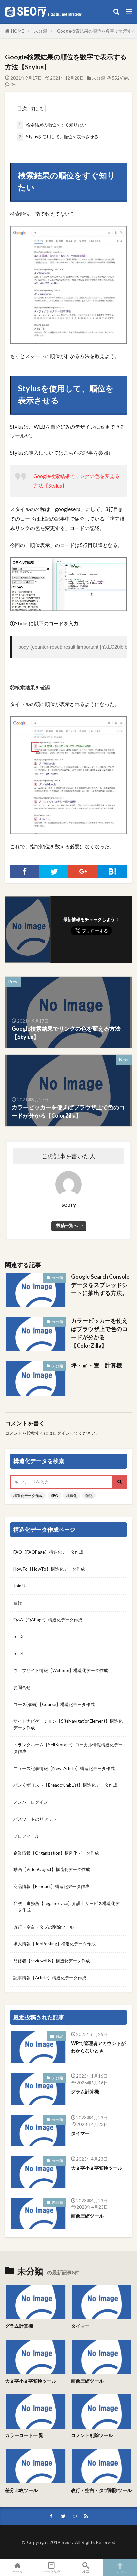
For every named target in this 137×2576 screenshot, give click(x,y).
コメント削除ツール (92, 2435)
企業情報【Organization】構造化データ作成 (56, 1853)
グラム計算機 (85, 2091)
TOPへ (120, 2572)
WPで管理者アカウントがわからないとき (98, 2047)
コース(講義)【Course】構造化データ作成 (54, 1704)
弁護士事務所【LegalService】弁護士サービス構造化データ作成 (67, 1907)
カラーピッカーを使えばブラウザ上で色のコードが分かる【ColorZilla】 (99, 1333)
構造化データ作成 (28, 1495)
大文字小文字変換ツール (97, 2168)
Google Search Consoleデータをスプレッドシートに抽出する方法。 (100, 1285)
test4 (18, 1653)
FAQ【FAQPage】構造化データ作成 (48, 1552)
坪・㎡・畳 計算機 (97, 1365)
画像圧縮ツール (87, 2216)
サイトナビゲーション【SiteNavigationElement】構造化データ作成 (68, 1724)
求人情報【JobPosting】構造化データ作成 (55, 1944)
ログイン (61, 1433)
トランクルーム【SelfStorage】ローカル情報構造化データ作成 (68, 1748)
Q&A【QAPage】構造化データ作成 (48, 1620)
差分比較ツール (21, 2490)
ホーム (17, 2572)
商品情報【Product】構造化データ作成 (51, 1886)
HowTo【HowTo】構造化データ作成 (49, 1569)
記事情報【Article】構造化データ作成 (50, 1978)
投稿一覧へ (67, 1225)
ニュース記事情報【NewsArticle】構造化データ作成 (64, 1768)
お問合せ (22, 1687)
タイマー (80, 2133)
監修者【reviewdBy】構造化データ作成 (52, 1961)
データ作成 (52, 2572)
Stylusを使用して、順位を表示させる (59, 137)
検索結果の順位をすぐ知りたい (53, 125)
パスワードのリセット (35, 1819)
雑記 (89, 1495)
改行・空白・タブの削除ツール (44, 1927)
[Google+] (83, 871)
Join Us (20, 1586)
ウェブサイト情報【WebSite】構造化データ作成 (61, 1670)
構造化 (72, 1495)
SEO (54, 1495)
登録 (18, 1603)
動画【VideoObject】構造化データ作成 (52, 1869)
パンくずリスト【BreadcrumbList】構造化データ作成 (65, 1785)
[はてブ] (112, 871)
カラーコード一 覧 (24, 2435)
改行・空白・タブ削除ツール (101, 2490)
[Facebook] (25, 871)
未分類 (40, 31)
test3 (18, 1636)
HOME (17, 31)
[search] (120, 1482)
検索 (86, 2572)
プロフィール (26, 1836)
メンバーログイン (31, 1802)
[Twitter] (54, 871)
